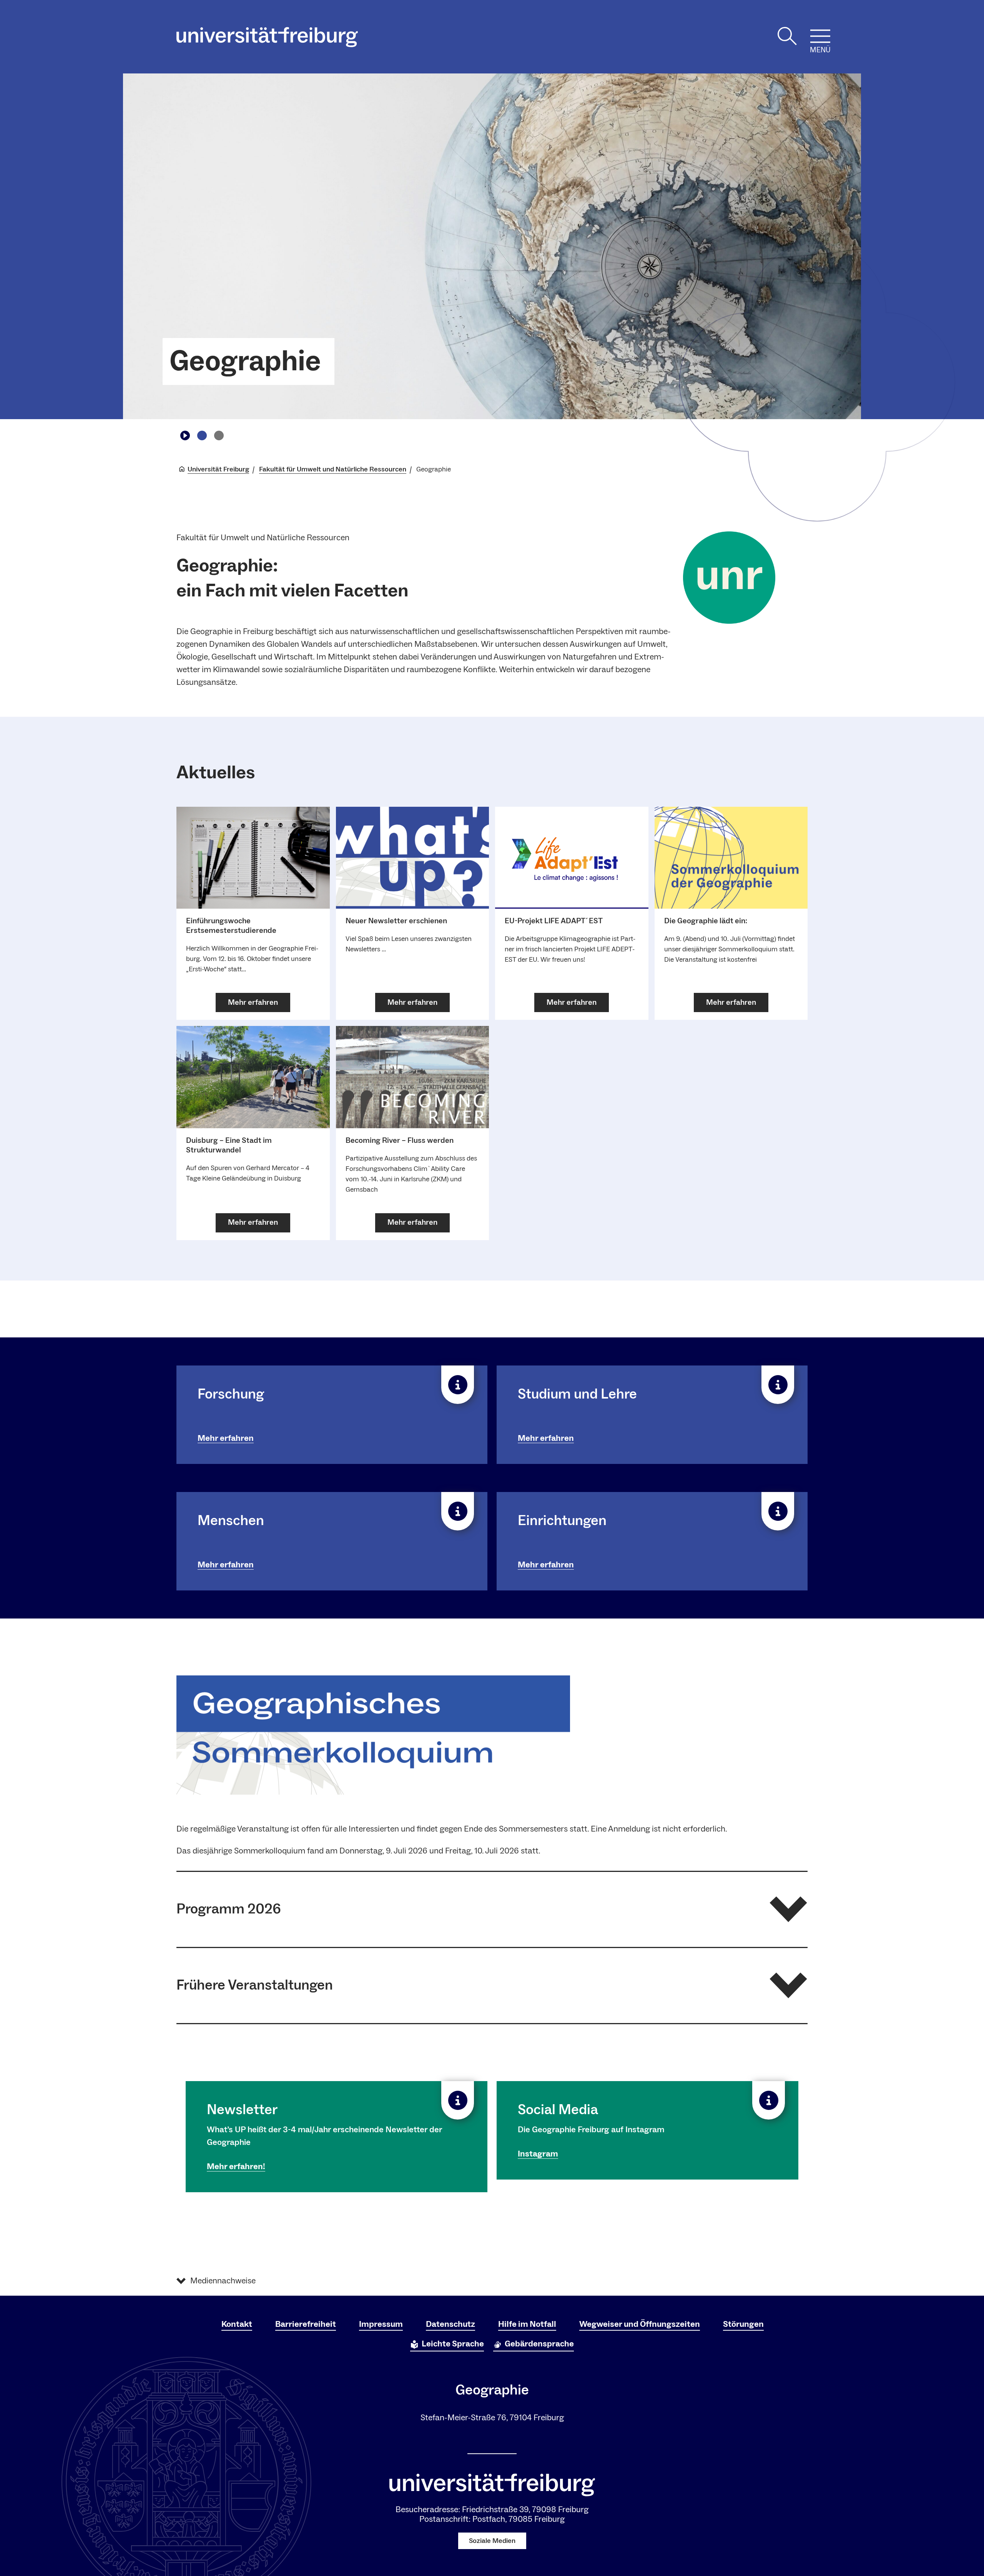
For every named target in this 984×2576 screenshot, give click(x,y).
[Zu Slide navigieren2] (219, 435)
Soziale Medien (492, 2541)
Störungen (743, 2324)
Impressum (381, 2324)
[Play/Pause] (185, 435)
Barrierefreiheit (306, 2324)
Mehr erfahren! (236, 2166)
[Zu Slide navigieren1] (202, 435)
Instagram (538, 2154)
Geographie (245, 361)
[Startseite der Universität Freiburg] (267, 37)
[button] (492, 1909)
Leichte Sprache (453, 2344)
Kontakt (237, 2324)
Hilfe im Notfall (527, 2324)
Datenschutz (450, 2324)
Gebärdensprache (539, 2344)
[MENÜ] (820, 36)
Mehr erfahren (226, 1438)
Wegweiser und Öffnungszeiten (640, 2324)
